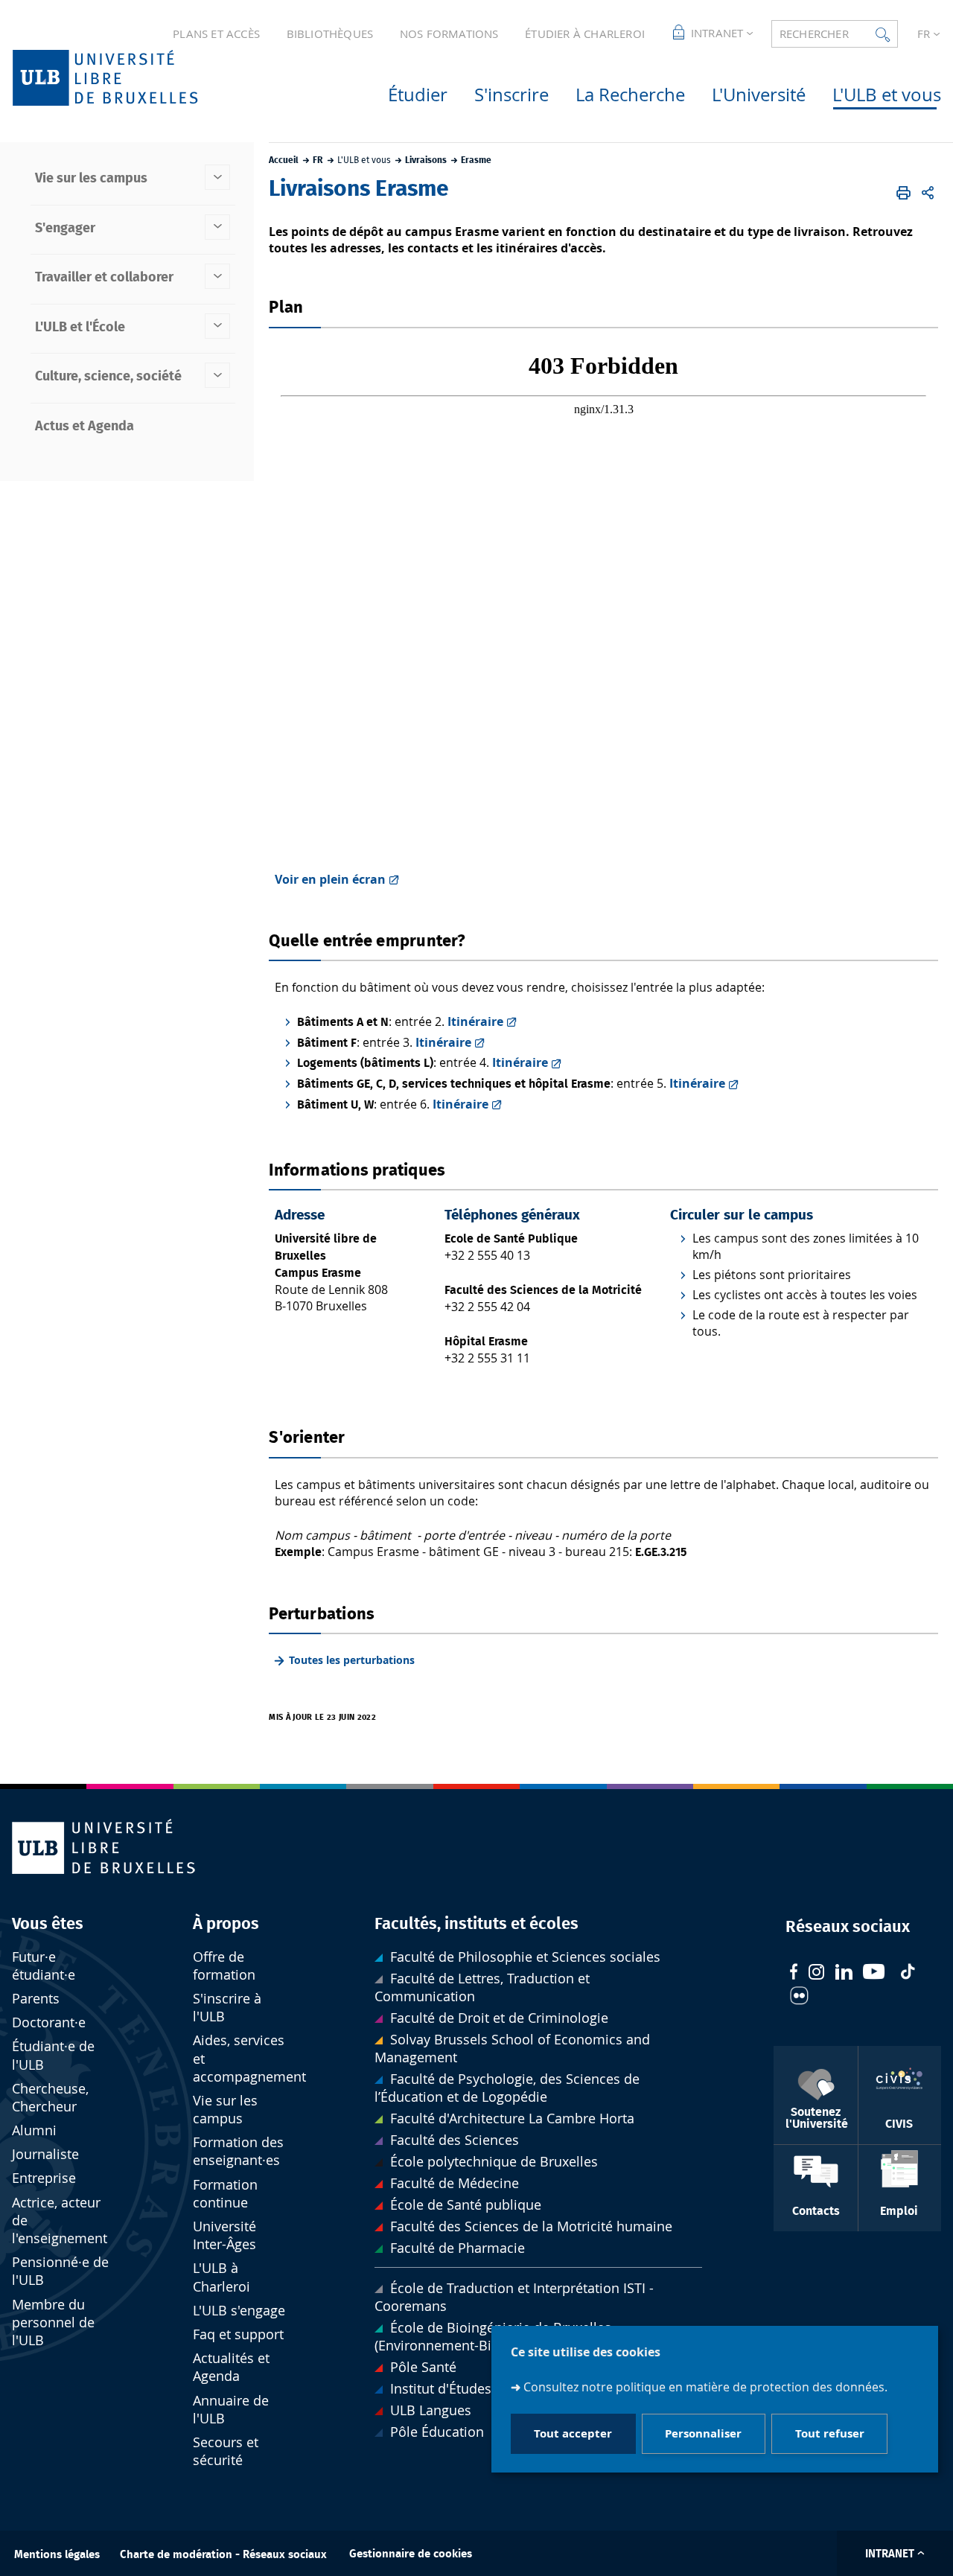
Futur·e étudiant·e (44, 1966)
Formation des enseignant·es (238, 2151)
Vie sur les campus (225, 2110)
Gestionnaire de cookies (411, 2554)
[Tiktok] (908, 1973)
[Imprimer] (903, 193)
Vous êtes (48, 1924)
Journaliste (45, 2154)
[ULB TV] (874, 1973)
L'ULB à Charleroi (221, 2277)
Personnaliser (703, 2434)
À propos (226, 1924)
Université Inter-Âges (224, 2235)
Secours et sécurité (226, 2451)
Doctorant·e (49, 2022)
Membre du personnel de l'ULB (53, 2322)
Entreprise (44, 2178)
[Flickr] (799, 1998)
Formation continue (225, 2194)
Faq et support (238, 2334)
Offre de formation (224, 1966)
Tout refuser (830, 2434)
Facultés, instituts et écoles (476, 1924)
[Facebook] (794, 1973)
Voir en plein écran (330, 879)
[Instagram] (816, 1974)
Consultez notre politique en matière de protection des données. (705, 2387)
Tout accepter (573, 2434)
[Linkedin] (844, 1974)
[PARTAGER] (928, 193)
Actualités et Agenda (231, 2367)
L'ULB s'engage (239, 2311)
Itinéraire (475, 1021)
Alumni (34, 2130)
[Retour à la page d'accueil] (129, 78)
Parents (36, 1999)
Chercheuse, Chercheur (50, 2098)
